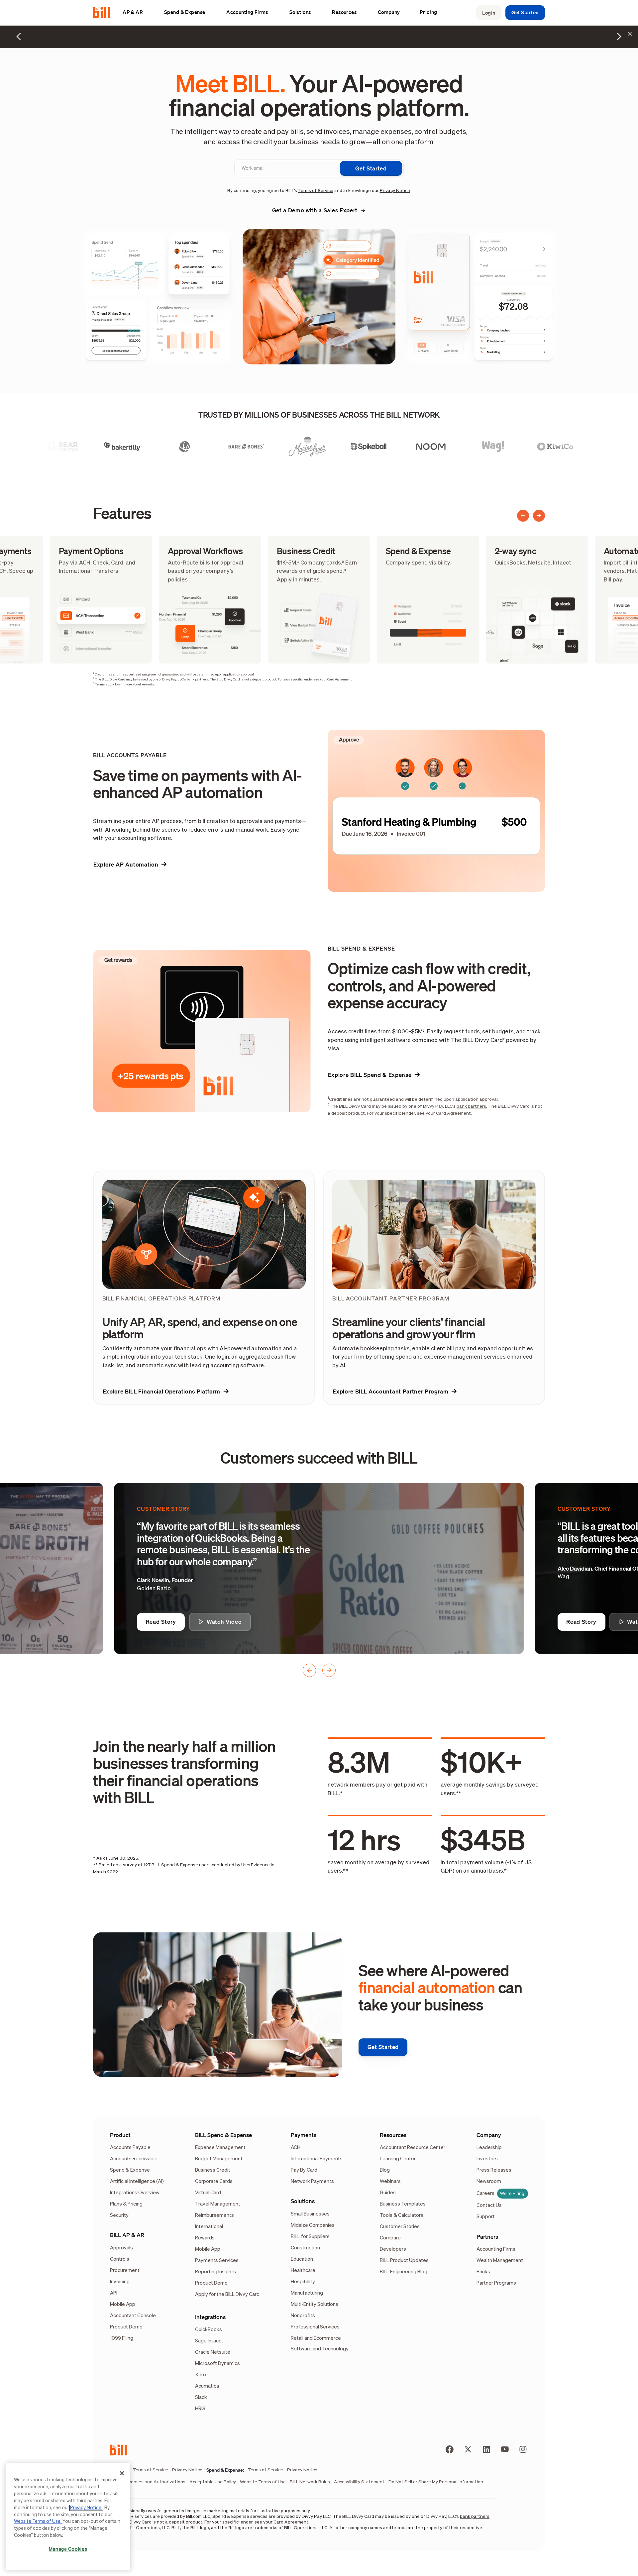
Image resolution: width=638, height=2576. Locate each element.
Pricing (428, 12)
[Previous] (523, 516)
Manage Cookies (68, 2549)
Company (489, 2135)
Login (489, 13)
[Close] (122, 2473)
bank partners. (472, 1106)
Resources (393, 2135)
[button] (136, 12)
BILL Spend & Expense (223, 2135)
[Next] (539, 516)
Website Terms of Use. (38, 2522)
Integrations (210, 2317)
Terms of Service (316, 191)
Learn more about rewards (135, 684)
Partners (487, 2237)
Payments (304, 2135)
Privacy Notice (395, 191)
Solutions (303, 2201)
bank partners (198, 679)
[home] (104, 13)
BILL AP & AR (127, 2235)
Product (120, 2135)
